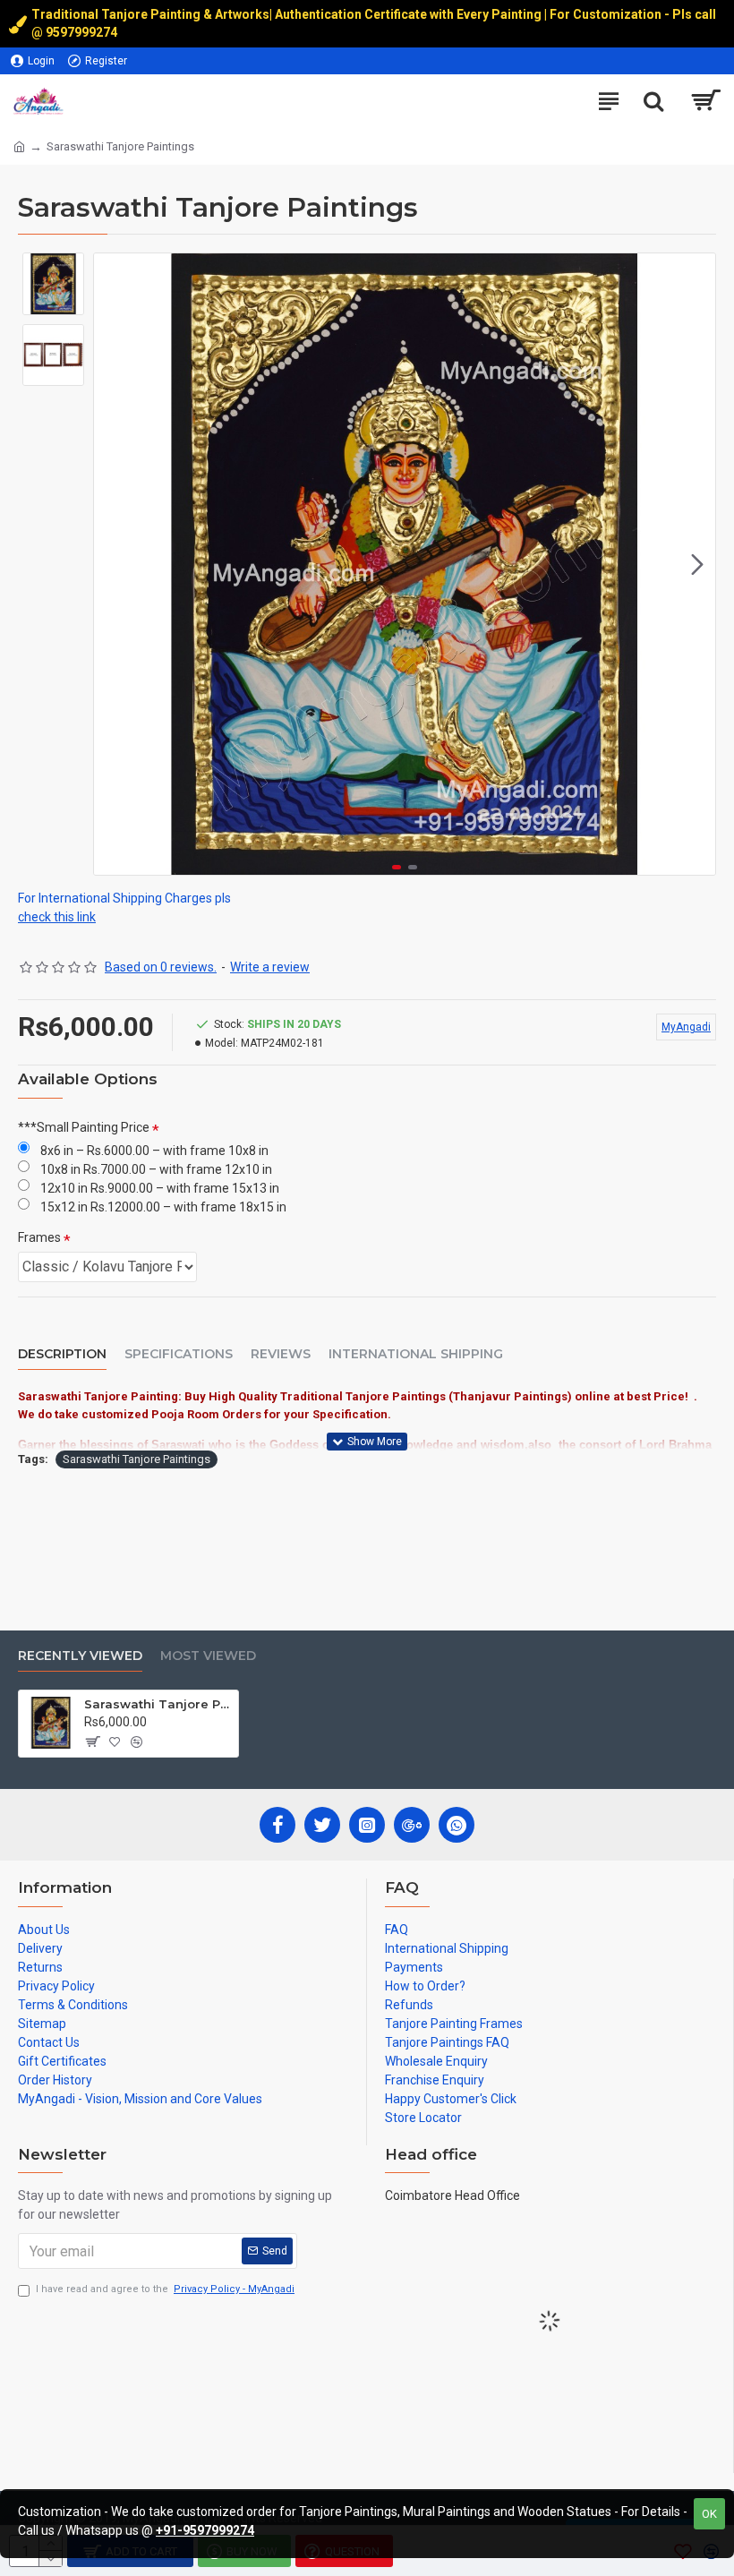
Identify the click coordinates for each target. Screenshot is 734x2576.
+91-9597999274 (205, 2530)
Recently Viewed (80, 1656)
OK (709, 2514)
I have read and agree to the (165, 2289)
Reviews (281, 1354)
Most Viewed (208, 1656)
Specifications (179, 1354)
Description (62, 1354)
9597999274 (83, 32)
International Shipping (416, 1354)
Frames (39, 1237)
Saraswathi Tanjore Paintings (137, 1459)
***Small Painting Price (84, 1127)
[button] (112, 564)
